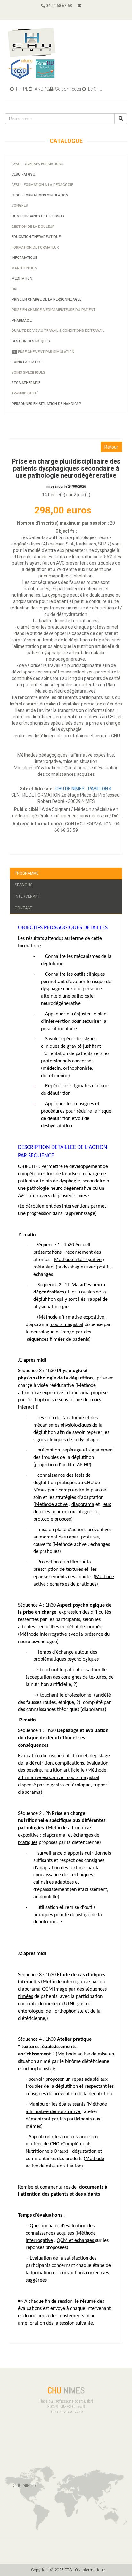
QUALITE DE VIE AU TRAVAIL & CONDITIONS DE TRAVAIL (58, 331)
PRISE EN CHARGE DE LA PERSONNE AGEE (46, 300)
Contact (24, 908)
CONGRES (20, 206)
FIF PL (22, 89)
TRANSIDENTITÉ (25, 393)
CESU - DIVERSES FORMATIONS (37, 164)
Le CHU (95, 89)
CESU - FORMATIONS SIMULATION (40, 195)
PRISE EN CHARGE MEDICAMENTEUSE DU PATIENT (54, 310)
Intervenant (27, 896)
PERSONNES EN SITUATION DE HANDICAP (46, 404)
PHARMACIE (22, 320)
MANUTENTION (24, 268)
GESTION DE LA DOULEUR (33, 227)
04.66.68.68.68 (58, 6)
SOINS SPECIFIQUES (28, 373)
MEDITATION (22, 278)
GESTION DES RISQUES (31, 341)
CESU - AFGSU (23, 175)
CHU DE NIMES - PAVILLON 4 (84, 789)
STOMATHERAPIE (26, 383)
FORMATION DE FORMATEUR (35, 247)
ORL (15, 289)
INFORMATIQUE (24, 258)
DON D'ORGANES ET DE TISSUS (38, 216)
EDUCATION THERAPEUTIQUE (36, 237)
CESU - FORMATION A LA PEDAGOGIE (42, 185)
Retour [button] (111, 447)
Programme (27, 873)
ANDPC (41, 89)
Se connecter (68, 89)
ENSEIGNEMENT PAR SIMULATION (46, 352)
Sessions (24, 885)
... (120, 816)
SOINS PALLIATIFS (27, 362)
